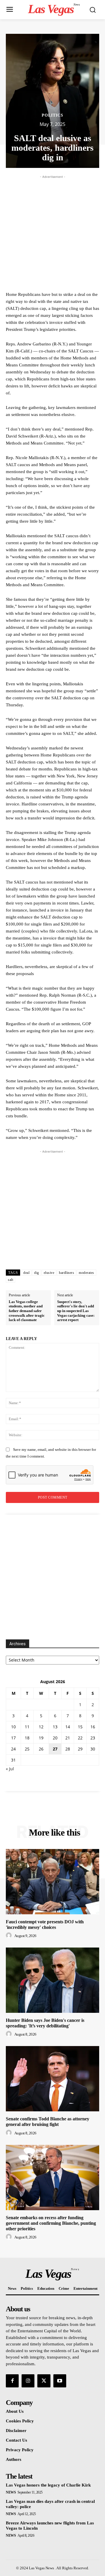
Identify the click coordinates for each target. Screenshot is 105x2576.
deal (26, 1273)
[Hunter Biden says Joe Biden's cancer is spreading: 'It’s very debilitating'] (52, 1980)
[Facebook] (12, 2381)
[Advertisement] (52, 232)
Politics (52, 115)
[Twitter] (44, 2381)
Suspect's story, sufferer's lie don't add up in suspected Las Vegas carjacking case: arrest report (76, 1311)
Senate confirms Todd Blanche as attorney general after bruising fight (48, 2122)
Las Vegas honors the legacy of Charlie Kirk (48, 2485)
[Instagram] (28, 2381)
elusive (49, 1273)
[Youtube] (60, 2381)
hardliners (66, 1273)
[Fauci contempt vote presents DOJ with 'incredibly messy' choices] (52, 1882)
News (11, 2492)
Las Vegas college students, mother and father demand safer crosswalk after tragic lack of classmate (27, 1311)
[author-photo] (10, 1936)
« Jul (10, 1769)
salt (10, 1280)
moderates (86, 1273)
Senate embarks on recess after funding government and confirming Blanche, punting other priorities (51, 2223)
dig (37, 1273)
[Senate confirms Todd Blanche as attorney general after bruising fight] (52, 2079)
